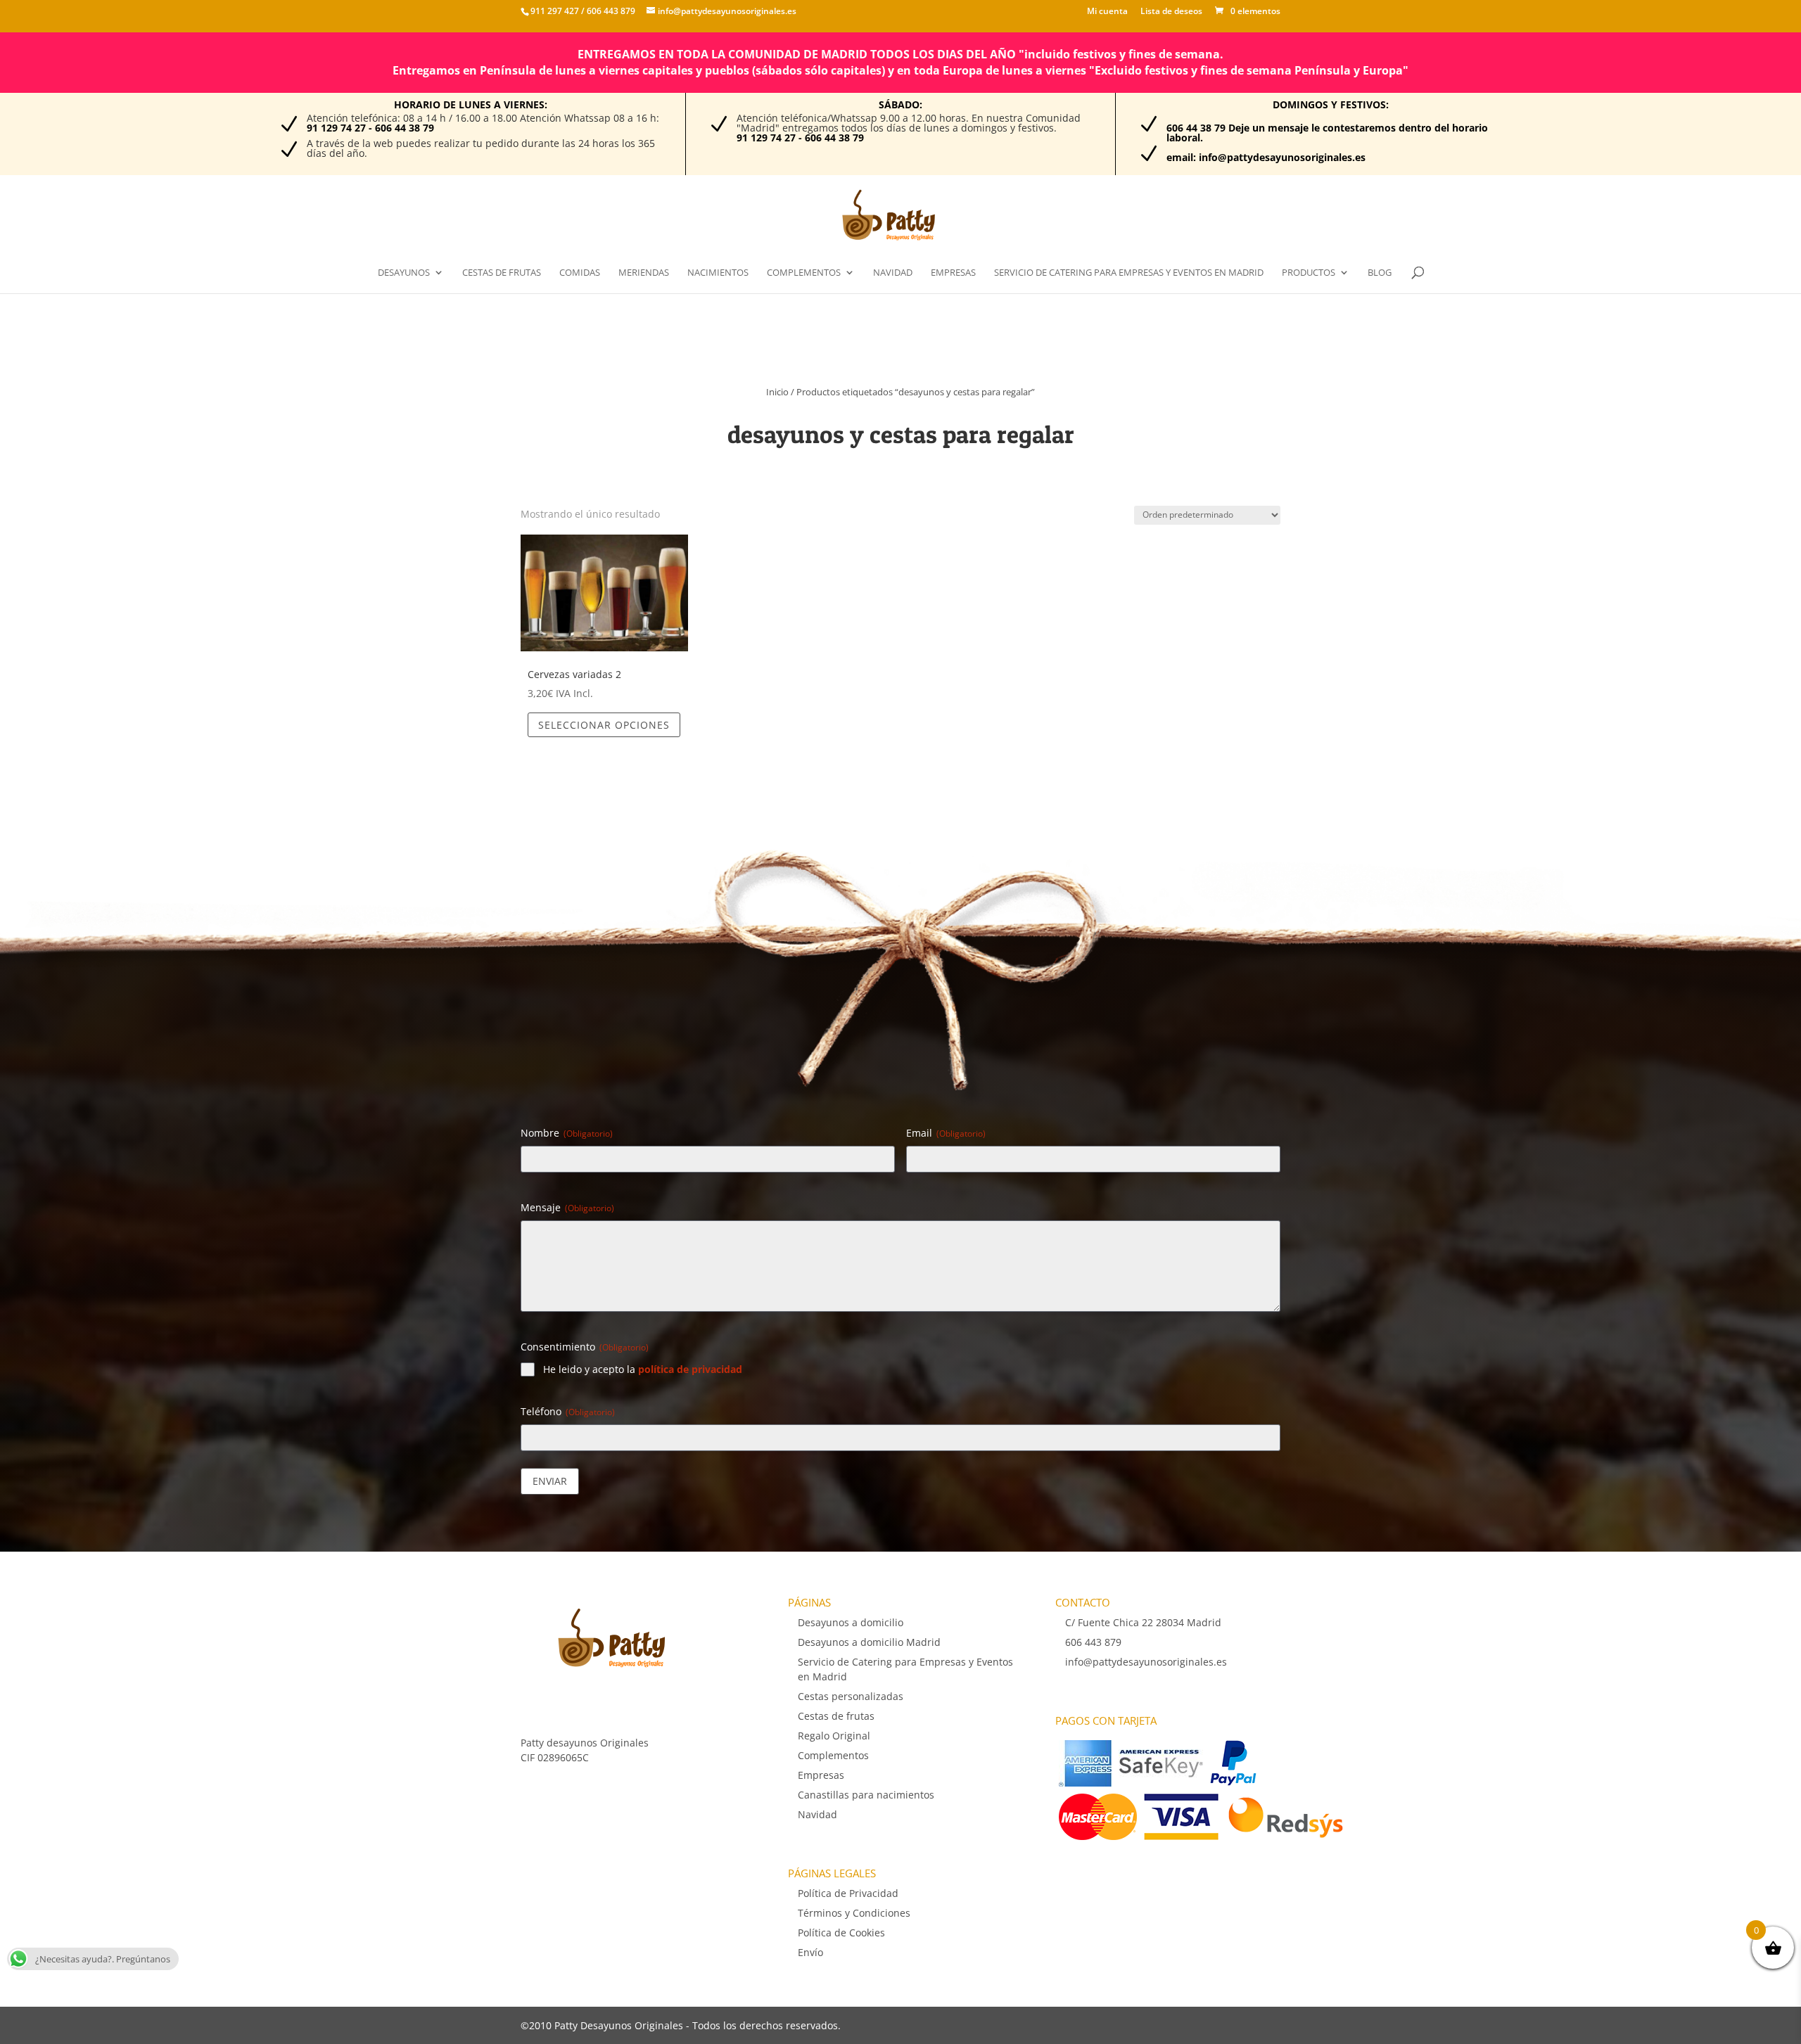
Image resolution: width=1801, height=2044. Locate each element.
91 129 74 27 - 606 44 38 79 (370, 128)
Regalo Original (834, 1736)
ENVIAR (550, 1481)
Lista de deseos (1171, 12)
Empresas (953, 273)
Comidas (580, 273)
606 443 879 (610, 11)
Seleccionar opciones (604, 725)
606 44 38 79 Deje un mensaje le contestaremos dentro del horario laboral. (1327, 133)
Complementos (804, 273)
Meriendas (644, 273)
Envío (810, 1952)
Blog (1380, 273)
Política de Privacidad (848, 1893)
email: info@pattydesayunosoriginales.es (1266, 157)
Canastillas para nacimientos (866, 1795)
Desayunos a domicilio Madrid (869, 1642)
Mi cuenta (1107, 12)
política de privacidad (690, 1369)
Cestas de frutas (502, 273)
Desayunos (404, 273)
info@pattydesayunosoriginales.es (1146, 1662)
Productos (1309, 273)
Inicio (777, 392)
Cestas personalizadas (851, 1696)
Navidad (893, 273)
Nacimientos (718, 273)
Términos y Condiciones (854, 1913)
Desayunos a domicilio (851, 1622)
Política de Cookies (841, 1933)
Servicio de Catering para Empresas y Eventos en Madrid (1129, 273)
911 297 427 (555, 11)
